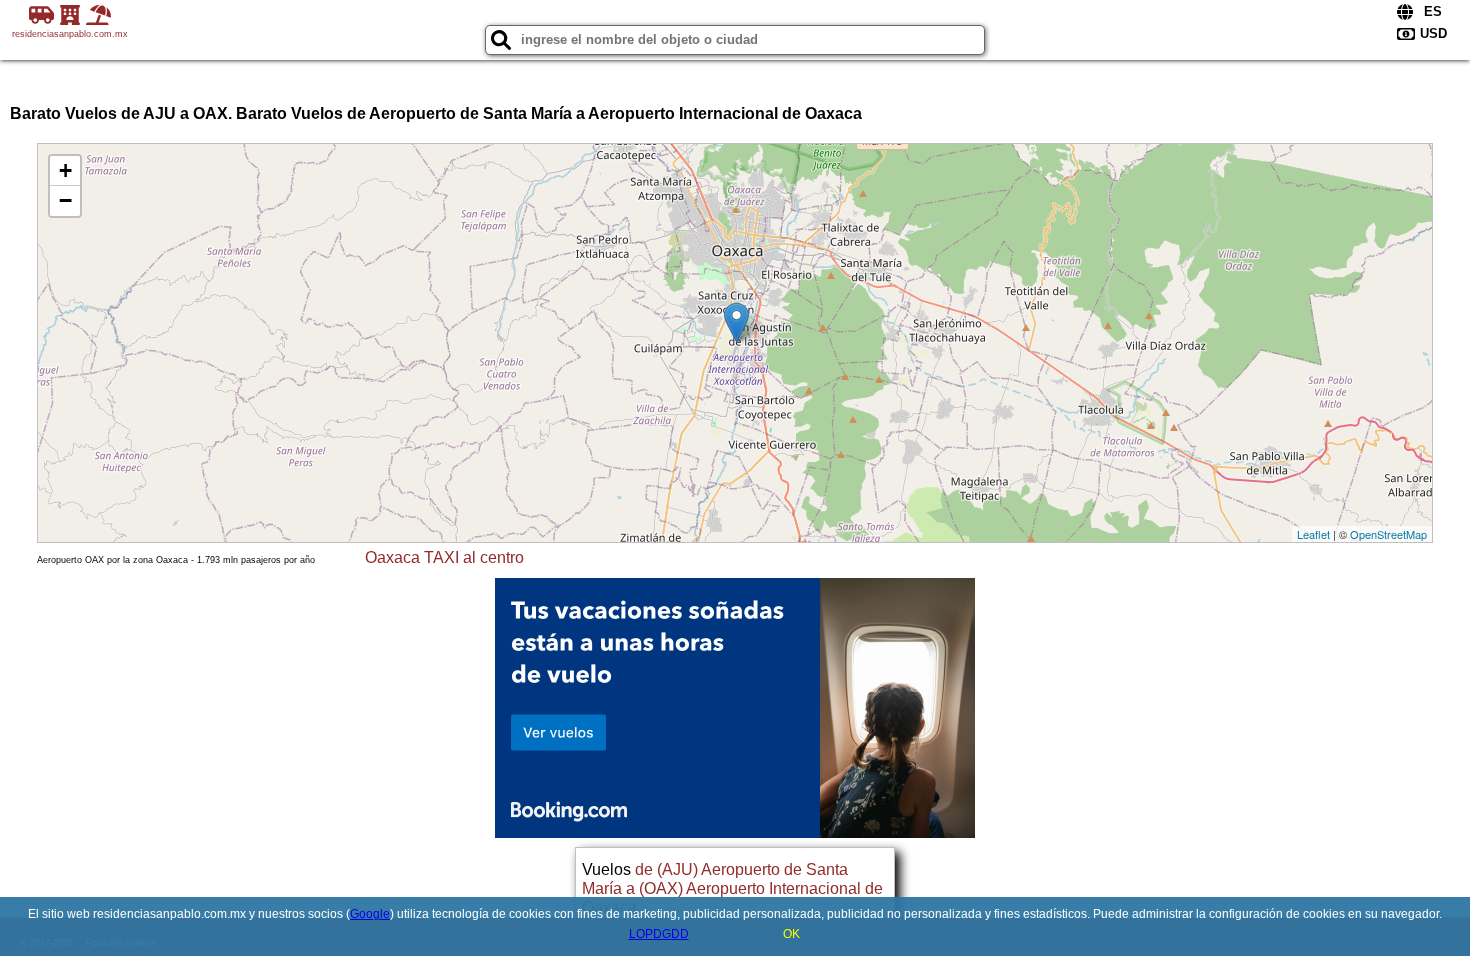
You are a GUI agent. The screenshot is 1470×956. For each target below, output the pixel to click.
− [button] (65, 200)
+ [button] (65, 170)
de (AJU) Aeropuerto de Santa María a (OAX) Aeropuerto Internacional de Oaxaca (732, 888)
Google (370, 914)
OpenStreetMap (1388, 534)
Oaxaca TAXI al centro (444, 557)
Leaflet (1313, 534)
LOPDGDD (659, 934)
